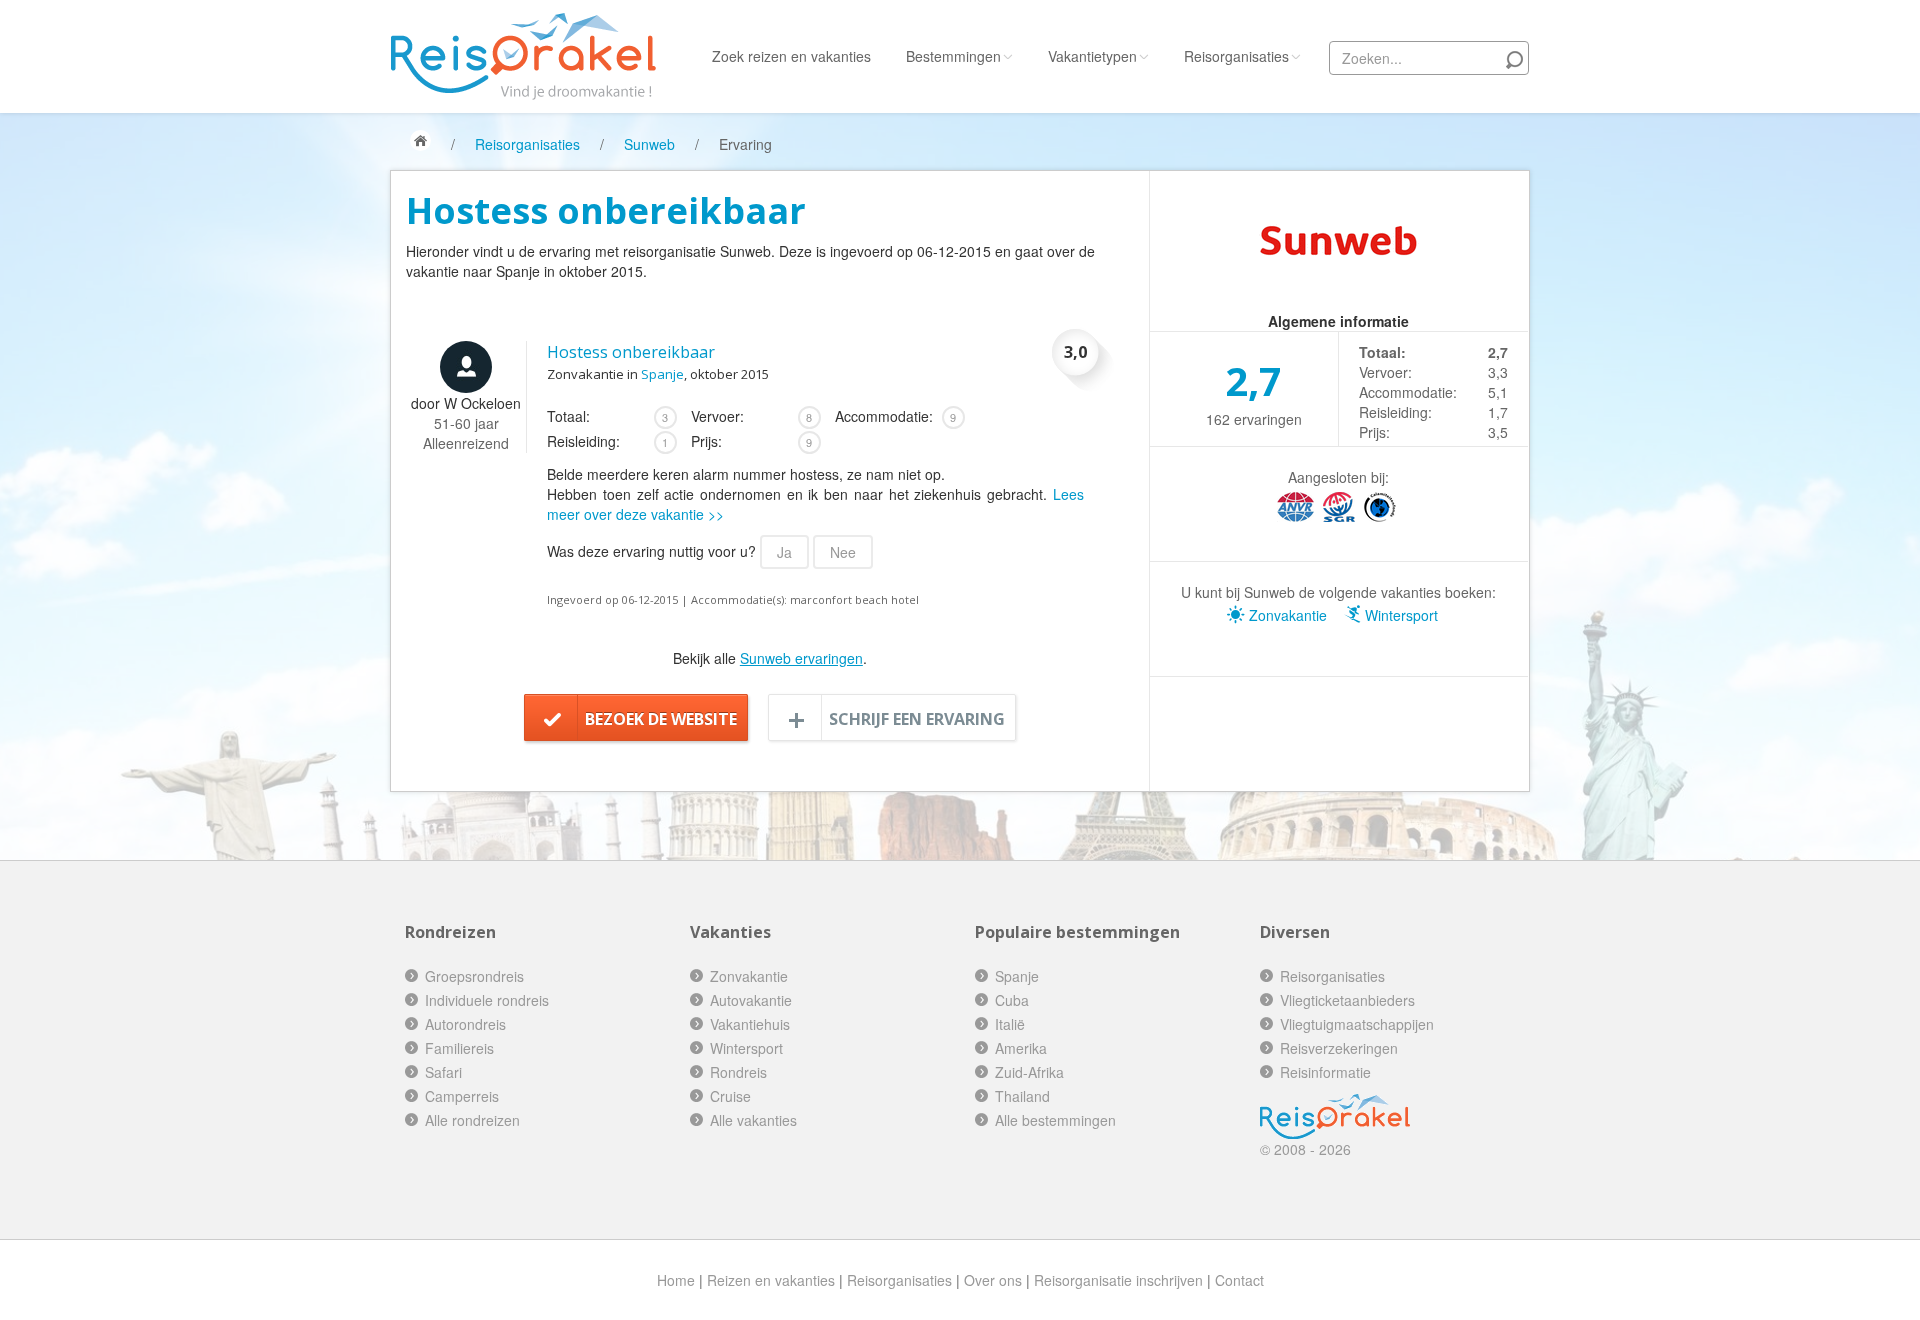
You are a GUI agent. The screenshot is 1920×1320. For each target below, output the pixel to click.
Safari (443, 1072)
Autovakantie (751, 1000)
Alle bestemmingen (1055, 1120)
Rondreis (738, 1072)
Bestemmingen (953, 56)
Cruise (730, 1096)
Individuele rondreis (487, 1000)
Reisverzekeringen (1339, 1048)
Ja (784, 552)
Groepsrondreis (474, 976)
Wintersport (1399, 615)
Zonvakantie (1286, 615)
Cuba (1012, 1000)
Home (676, 1280)
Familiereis (459, 1048)
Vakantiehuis (750, 1024)
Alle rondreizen (472, 1120)
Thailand (1022, 1096)
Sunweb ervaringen (801, 658)
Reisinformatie (1325, 1072)
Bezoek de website (661, 719)
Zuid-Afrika (1029, 1072)
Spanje (662, 374)
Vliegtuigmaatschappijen (1357, 1024)
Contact (1239, 1280)
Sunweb (649, 144)
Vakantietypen (1092, 56)
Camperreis (462, 1096)
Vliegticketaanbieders (1347, 1000)
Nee (843, 552)
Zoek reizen (791, 56)
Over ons (993, 1280)
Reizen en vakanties (771, 1280)
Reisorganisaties (1236, 56)
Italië (1010, 1024)
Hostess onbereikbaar (631, 352)
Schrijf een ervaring (917, 719)
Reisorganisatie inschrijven (1118, 1280)
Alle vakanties (753, 1120)
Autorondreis (465, 1024)
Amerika (1021, 1048)
